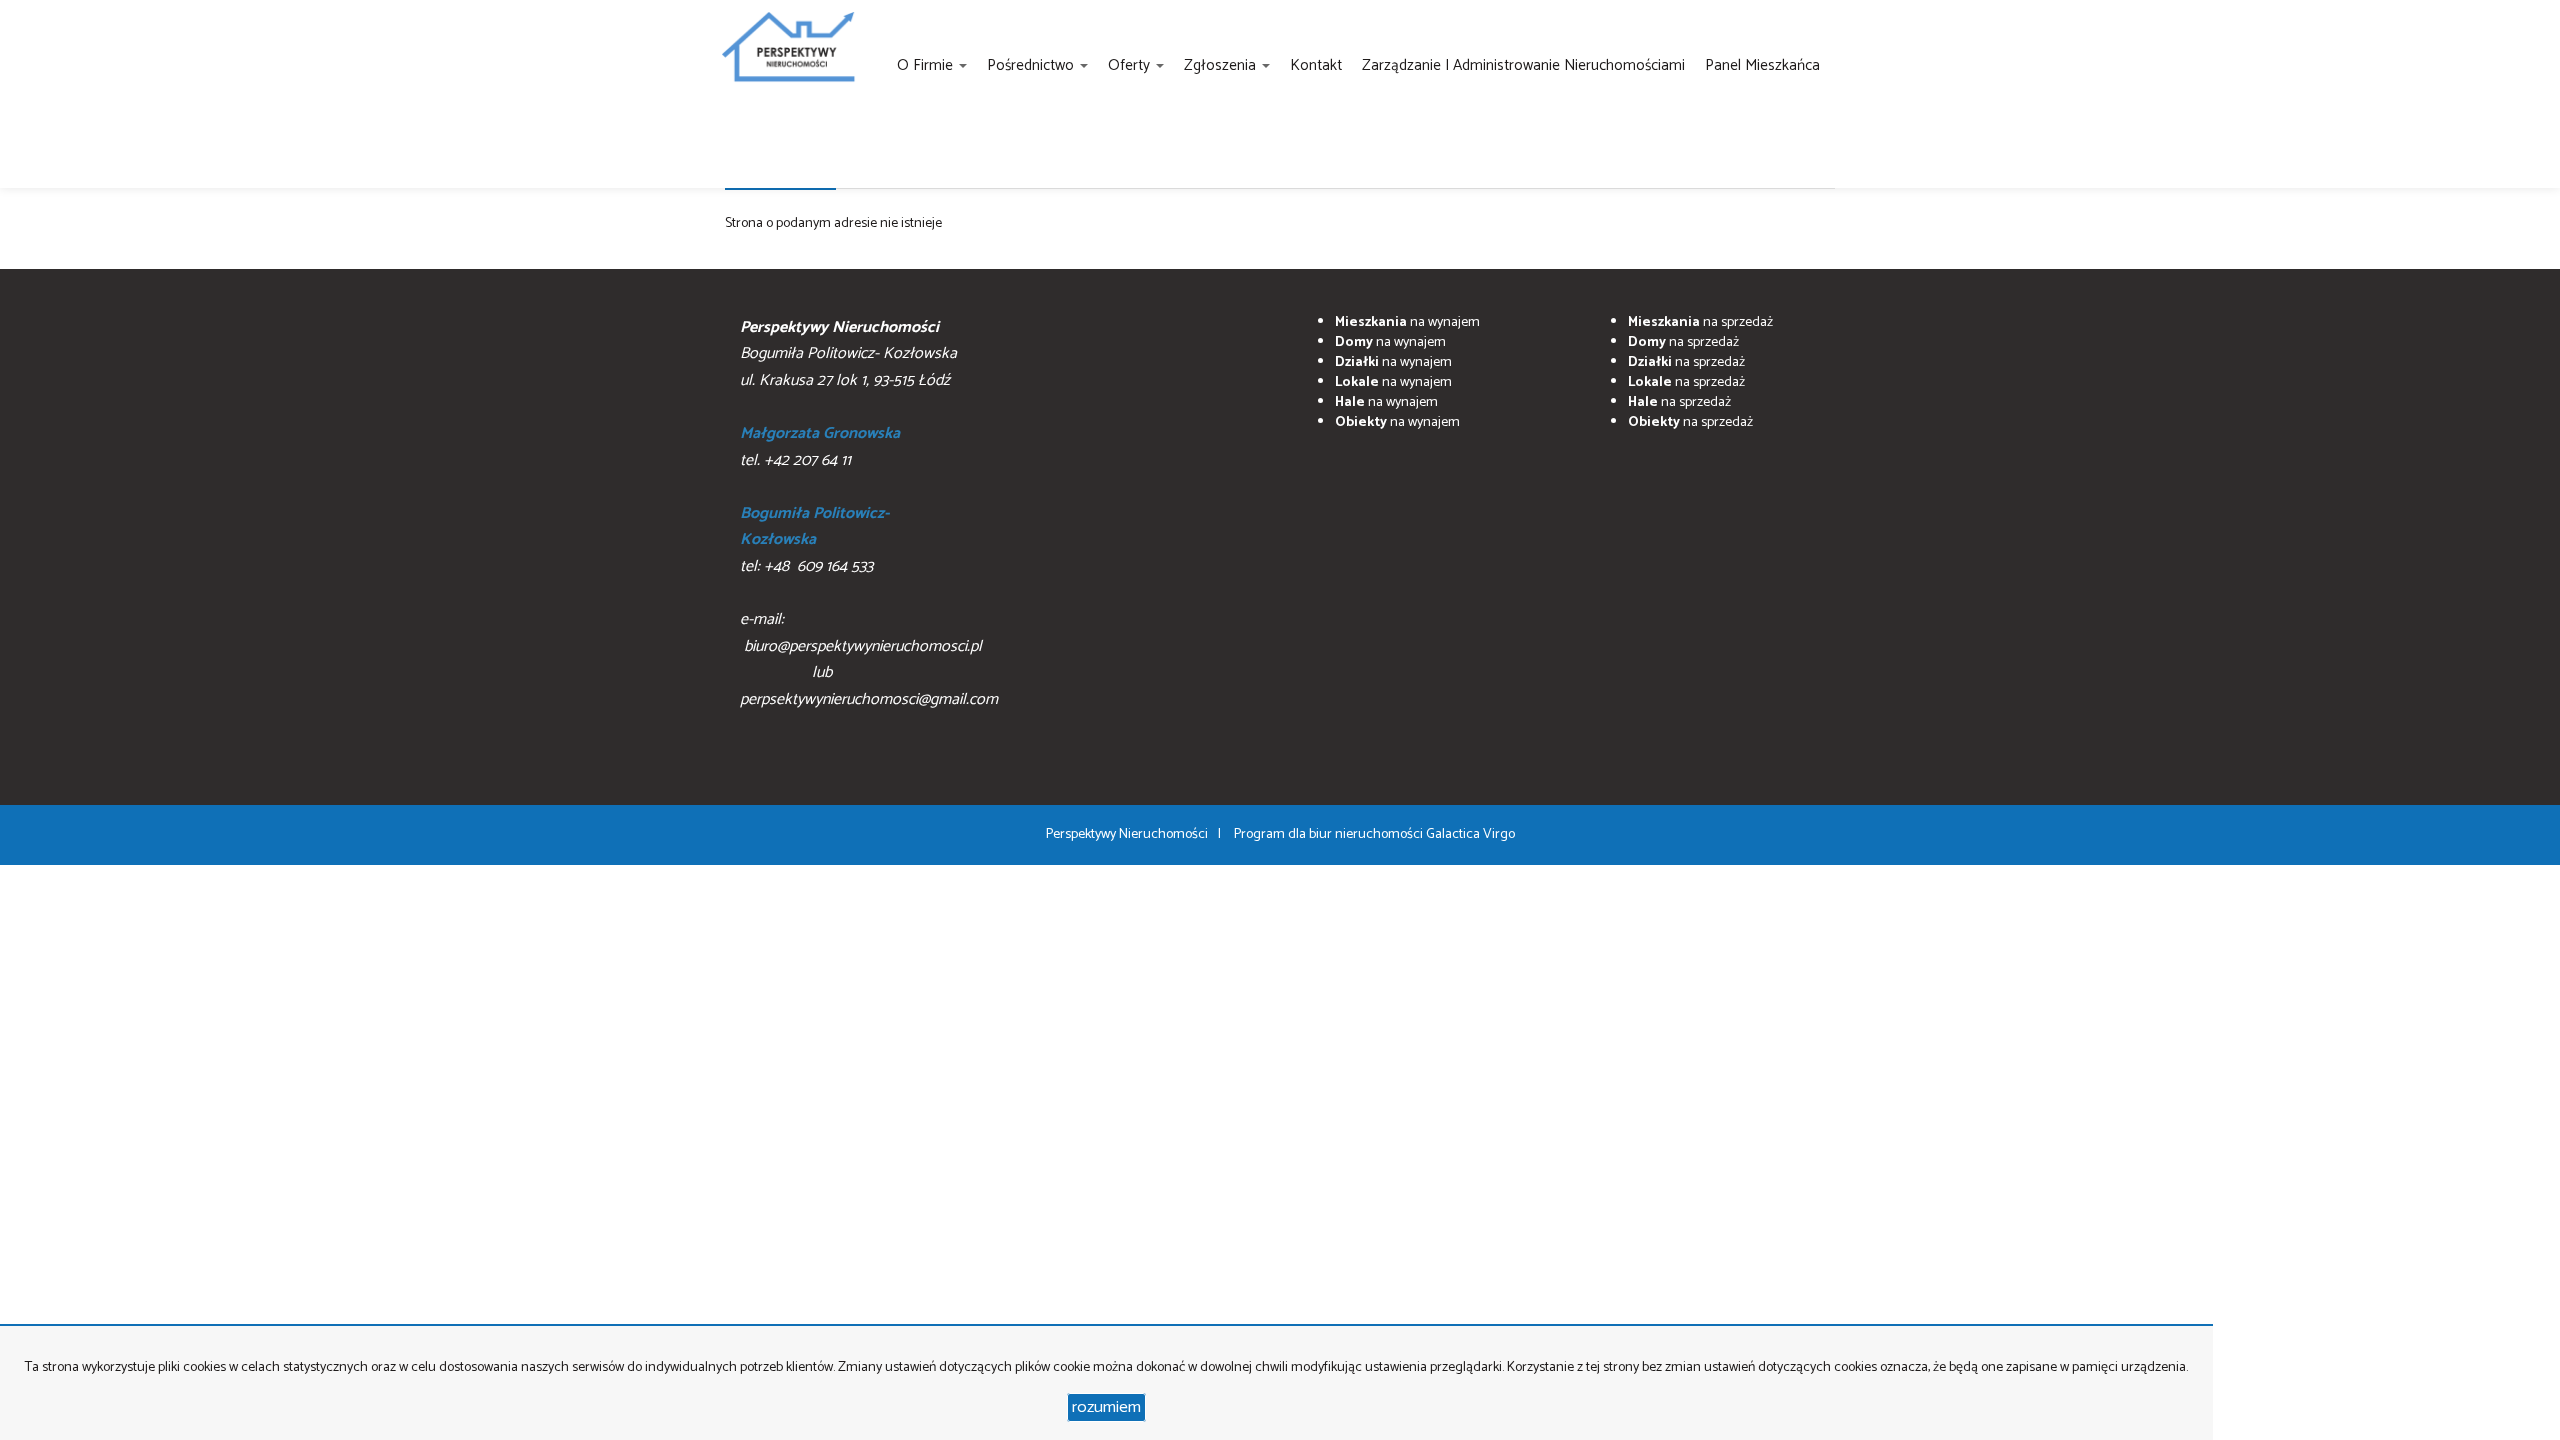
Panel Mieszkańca (1762, 65)
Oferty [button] (1131, 65)
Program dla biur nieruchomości (1330, 834)
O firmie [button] (927, 65)
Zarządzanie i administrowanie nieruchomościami (1523, 65)
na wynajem (1407, 322)
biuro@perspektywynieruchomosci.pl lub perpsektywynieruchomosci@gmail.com (869, 673)
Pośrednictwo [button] (1032, 65)
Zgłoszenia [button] (1222, 65)
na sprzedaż (1700, 322)
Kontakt (1316, 65)
